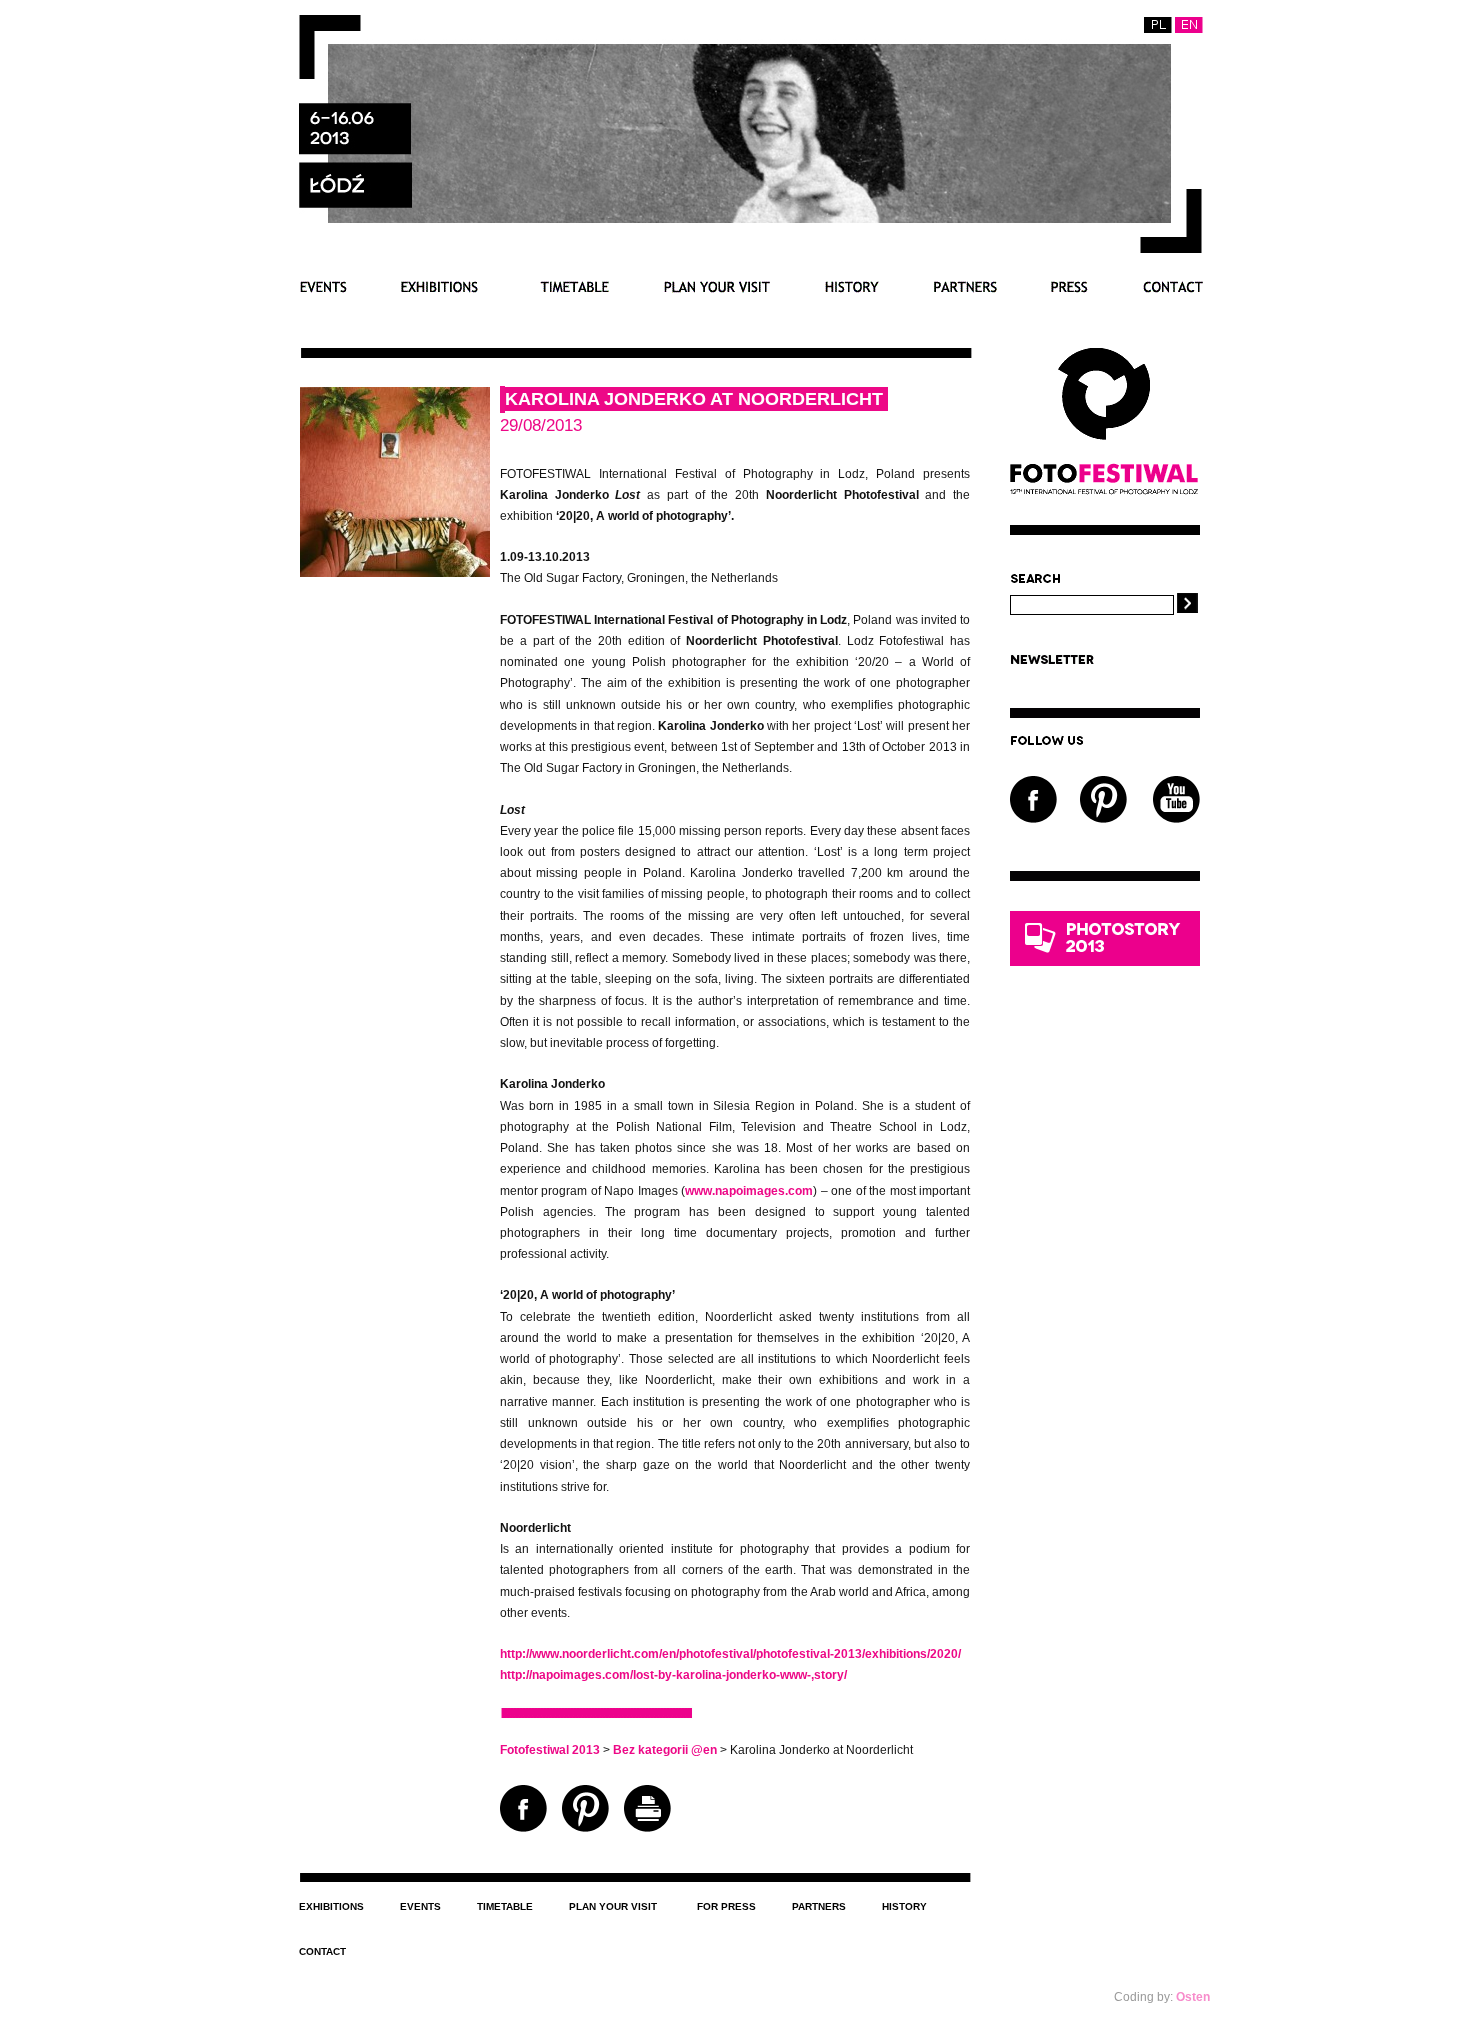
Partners (965, 286)
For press (1069, 286)
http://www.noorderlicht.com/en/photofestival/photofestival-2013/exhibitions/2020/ (730, 1654)
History (852, 286)
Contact (1172, 286)
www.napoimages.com (749, 1191)
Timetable (571, 286)
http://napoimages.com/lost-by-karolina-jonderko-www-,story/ (673, 1675)
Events (323, 286)
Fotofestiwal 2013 (550, 1750)
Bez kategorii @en (665, 1750)
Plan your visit (717, 286)
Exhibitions (439, 286)
